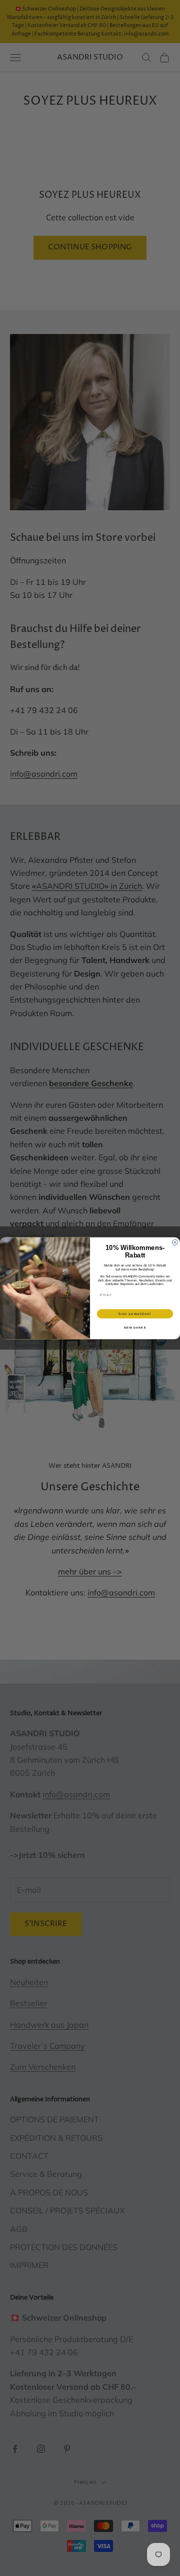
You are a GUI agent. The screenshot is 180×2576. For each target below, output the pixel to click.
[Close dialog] (175, 1242)
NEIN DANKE (135, 1327)
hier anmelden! (135, 1314)
